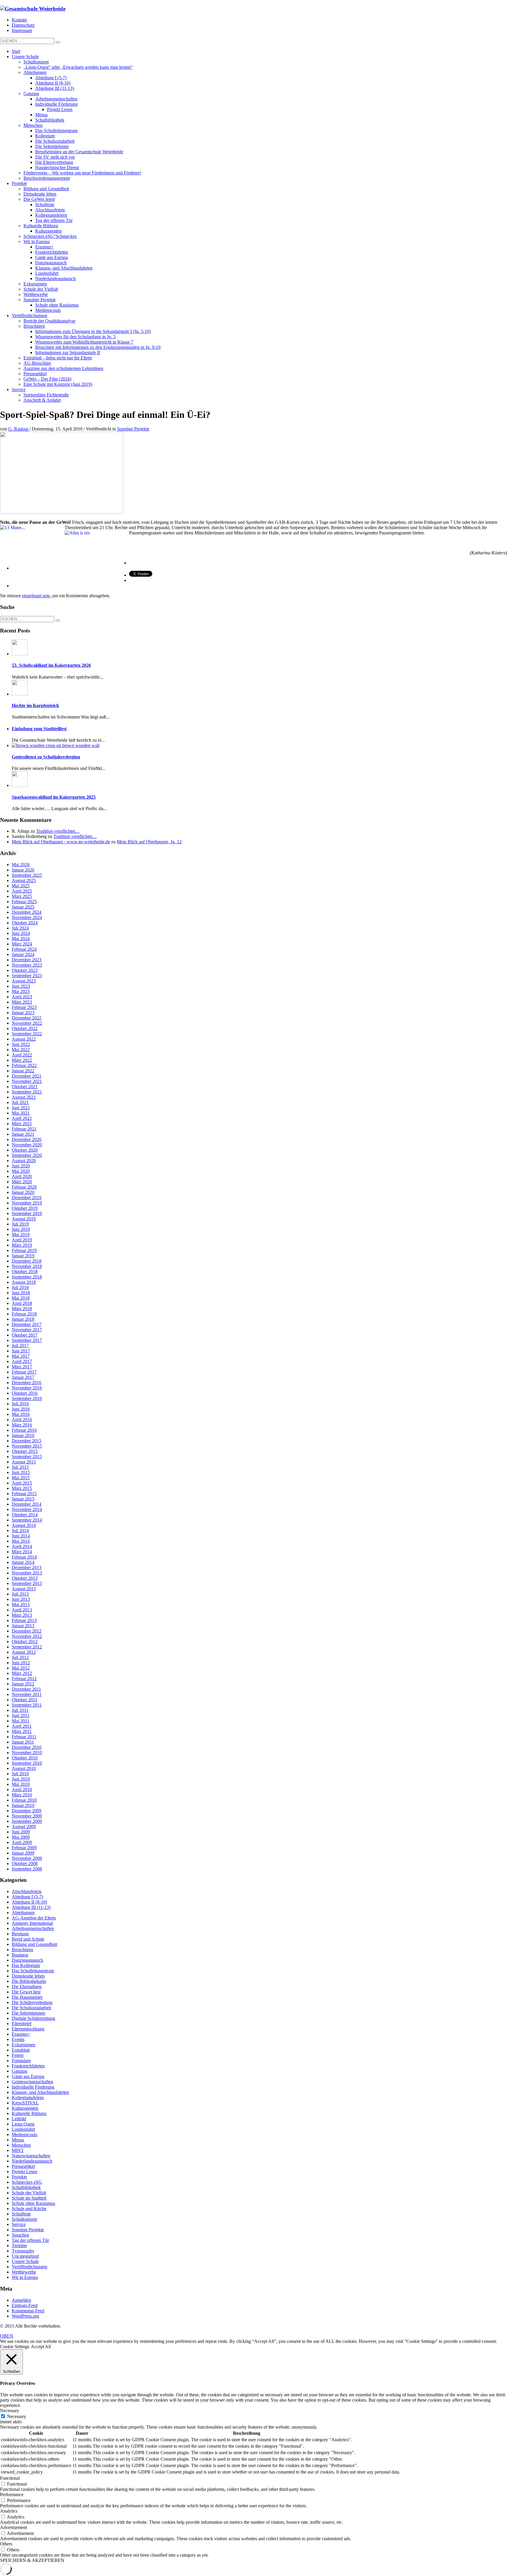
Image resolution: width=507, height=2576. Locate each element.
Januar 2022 (23, 1071)
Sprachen (20, 2235)
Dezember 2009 (27, 1811)
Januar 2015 (23, 1499)
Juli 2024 (20, 928)
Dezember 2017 (27, 1324)
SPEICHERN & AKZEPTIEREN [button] (32, 2560)
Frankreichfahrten (28, 2066)
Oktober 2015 (25, 1451)
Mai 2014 (21, 1541)
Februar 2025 (24, 902)
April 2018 (22, 1303)
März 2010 (22, 1795)
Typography (23, 2251)
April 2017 (22, 1361)
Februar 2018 (24, 1314)
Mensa (18, 2140)
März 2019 (22, 1245)
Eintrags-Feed (25, 2305)
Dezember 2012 (27, 1631)
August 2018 (24, 1282)
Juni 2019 (21, 1229)
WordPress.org (25, 2316)
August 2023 (24, 981)
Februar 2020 (24, 1187)
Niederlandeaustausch (32, 2161)
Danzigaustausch (27, 1960)
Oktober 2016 (25, 1393)
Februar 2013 (24, 1620)
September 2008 (27, 1869)
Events (18, 2039)
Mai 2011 (21, 1721)
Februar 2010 (24, 1800)
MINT (18, 2150)
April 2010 (22, 1790)
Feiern (18, 2055)
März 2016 (22, 1425)
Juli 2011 (20, 1710)
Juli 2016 (20, 1404)
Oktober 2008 (25, 1864)
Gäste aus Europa (28, 2076)
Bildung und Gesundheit (34, 1944)
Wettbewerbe (24, 2272)
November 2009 (27, 1816)
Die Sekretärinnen (28, 2013)
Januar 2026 (23, 870)
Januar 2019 (23, 1256)
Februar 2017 (24, 1372)
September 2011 (27, 1705)
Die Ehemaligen (27, 1987)
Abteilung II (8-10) (29, 1902)
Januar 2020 (23, 1192)
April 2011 (22, 1726)
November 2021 (27, 1081)
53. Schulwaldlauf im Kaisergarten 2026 (51, 665)
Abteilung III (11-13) (31, 1907)
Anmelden (21, 2300)
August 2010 (24, 1768)
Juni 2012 (21, 1663)
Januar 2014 (23, 1562)
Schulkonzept (24, 2219)
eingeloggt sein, (37, 596)
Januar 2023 (23, 1013)
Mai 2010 (21, 1784)
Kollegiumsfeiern (28, 2098)
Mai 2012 (21, 1668)
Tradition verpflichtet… (58, 831)
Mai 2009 (21, 1837)
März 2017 (22, 1367)
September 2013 (27, 1583)
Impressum (22, 30)
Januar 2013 (23, 1626)
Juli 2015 (20, 1467)
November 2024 (27, 917)
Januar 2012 (23, 1684)
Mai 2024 (21, 939)
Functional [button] (10, 2478)
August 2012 (24, 1652)
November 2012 (27, 1636)
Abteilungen (23, 1913)
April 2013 (22, 1610)
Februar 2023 (24, 1007)
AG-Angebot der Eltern (34, 1918)
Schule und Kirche (29, 2209)
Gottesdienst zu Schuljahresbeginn (46, 757)
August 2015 (24, 1462)
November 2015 (27, 1446)
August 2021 (24, 1097)
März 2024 (22, 944)
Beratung (20, 1934)
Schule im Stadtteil (29, 2198)
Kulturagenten (25, 2108)
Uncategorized (25, 2256)
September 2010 (27, 1763)
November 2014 (27, 1509)
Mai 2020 (21, 1171)
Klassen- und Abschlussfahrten (40, 2092)
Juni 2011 (21, 1716)
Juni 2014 (21, 1536)
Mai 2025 (21, 886)
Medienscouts (24, 2135)
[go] (58, 42)
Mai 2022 (21, 1050)
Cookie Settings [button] (15, 2347)
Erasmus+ (21, 2034)
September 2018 (27, 1277)
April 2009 (22, 1842)
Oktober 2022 (25, 1028)
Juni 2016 (21, 1409)
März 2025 (22, 896)
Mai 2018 (21, 1298)
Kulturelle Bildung (29, 2113)
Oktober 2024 (25, 923)
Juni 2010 (21, 1779)
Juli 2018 (20, 1287)
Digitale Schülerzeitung (33, 2018)
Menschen (21, 2145)
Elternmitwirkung (28, 2029)
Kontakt (19, 20)
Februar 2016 (24, 1430)
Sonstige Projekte (133, 429)
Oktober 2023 (25, 970)
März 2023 (22, 1002)
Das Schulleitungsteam (33, 1971)
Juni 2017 (21, 1351)
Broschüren (22, 1950)
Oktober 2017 (25, 1335)
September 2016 (27, 1398)
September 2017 (27, 1340)
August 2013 (24, 1589)
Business (20, 1955)
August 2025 (24, 880)
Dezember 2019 (27, 1198)
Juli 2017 (20, 1346)
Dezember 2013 (27, 1568)
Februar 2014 (24, 1557)
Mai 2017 (21, 1356)
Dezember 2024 (27, 912)
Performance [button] (12, 2495)
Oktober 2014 (25, 1515)
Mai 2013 (21, 1605)
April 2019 (22, 1240)
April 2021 (22, 1118)
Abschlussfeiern (27, 1891)
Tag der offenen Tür (30, 2240)
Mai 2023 (21, 991)
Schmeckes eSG (27, 2182)
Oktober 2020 (25, 1150)
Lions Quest (23, 2124)
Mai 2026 (21, 865)
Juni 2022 (21, 1044)
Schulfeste (21, 2214)
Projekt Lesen (24, 2172)
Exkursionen (23, 2045)
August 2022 (24, 1039)
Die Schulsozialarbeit (31, 2008)
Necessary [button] (10, 2411)
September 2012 (27, 1647)
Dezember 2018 (27, 1261)
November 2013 (27, 1573)
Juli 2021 (20, 1102)
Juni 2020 (21, 1166)
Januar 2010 (23, 1805)
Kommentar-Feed (28, 2311)
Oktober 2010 (25, 1758)
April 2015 (22, 1483)
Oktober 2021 (25, 1087)
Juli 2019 (20, 1224)
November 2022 (27, 1023)
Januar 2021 (23, 1134)
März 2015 (22, 1488)
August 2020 (24, 1161)
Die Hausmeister (27, 1997)
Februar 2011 (24, 1737)
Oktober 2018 (25, 1272)
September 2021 (27, 1092)
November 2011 (27, 1694)
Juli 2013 (20, 1594)
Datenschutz (23, 25)
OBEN (7, 2336)
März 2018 (22, 1309)
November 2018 (27, 1266)
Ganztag (20, 2071)
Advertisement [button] (13, 2527)
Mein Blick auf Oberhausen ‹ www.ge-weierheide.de (61, 842)
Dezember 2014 (27, 1504)
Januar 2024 (23, 954)
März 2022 (22, 1060)
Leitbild (19, 2119)
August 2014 (24, 1525)
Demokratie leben (28, 1976)
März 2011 (22, 1731)
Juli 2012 (20, 1657)
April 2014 (22, 1546)
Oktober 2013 (25, 1578)
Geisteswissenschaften (32, 2082)
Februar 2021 (24, 1129)
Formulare (21, 2061)
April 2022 (22, 1055)
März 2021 (22, 1124)
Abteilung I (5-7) (27, 1897)
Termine (19, 2246)
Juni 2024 (21, 933)
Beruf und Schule (28, 1939)
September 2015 (27, 1457)
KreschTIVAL (25, 2103)
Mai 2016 (21, 1414)
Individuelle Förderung (33, 2087)
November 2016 (27, 1388)
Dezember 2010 (27, 1747)
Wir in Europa (25, 2277)
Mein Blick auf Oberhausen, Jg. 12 (149, 842)
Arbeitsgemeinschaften (33, 1928)
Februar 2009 (24, 1848)
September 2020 (27, 1155)
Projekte (19, 2177)
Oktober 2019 (25, 1208)
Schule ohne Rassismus (33, 2203)
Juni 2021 (21, 1108)
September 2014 (27, 1520)
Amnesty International (32, 1923)
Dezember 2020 (27, 1139)
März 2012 (22, 1673)
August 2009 (24, 1827)
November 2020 (27, 1145)
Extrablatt (21, 2050)
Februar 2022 (24, 1065)
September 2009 (27, 1821)
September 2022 (27, 1034)
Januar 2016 (23, 1435)
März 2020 (22, 1182)
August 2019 (24, 1219)
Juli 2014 (20, 1531)
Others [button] (6, 2544)
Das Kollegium (26, 1965)
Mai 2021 (21, 1113)
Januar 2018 (23, 1319)
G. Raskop (19, 429)
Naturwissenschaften (31, 2156)
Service (19, 2224)
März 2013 (22, 1615)
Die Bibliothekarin (29, 1981)
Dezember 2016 (27, 1383)
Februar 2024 (24, 949)
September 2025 (27, 875)
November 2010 (27, 1753)
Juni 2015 (21, 1472)
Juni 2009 (21, 1832)
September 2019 (27, 1213)
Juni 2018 (21, 1293)
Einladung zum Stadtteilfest (39, 729)
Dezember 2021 (27, 1076)
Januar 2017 (23, 1377)
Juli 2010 (20, 1774)
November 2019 (27, 1203)
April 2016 (22, 1420)
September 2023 (27, 976)
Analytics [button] (9, 2511)
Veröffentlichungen (29, 2267)
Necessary (17, 2416)
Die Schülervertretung (32, 2002)
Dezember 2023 (27, 960)
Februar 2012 (24, 1679)
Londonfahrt (23, 2129)
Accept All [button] (41, 2347)
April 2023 (22, 997)
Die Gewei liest (26, 1992)
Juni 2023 (21, 986)
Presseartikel (23, 2166)
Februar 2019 (24, 1250)
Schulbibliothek (26, 2187)
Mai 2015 (21, 1478)
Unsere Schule (25, 2261)
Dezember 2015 (27, 1441)
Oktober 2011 (24, 1700)
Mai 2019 (21, 1235)
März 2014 (22, 1552)
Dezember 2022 (27, 1018)
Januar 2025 (23, 907)
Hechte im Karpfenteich (35, 705)
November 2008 (27, 1858)
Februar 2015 (24, 1494)
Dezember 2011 (26, 1689)
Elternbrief (22, 2024)
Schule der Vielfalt (29, 2193)
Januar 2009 (23, 1853)
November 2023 (27, 965)
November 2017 (27, 1330)
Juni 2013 (21, 1599)
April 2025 (22, 891)
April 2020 (22, 1176)
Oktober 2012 (25, 1642)
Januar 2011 (23, 1742)
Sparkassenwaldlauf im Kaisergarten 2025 (54, 797)
